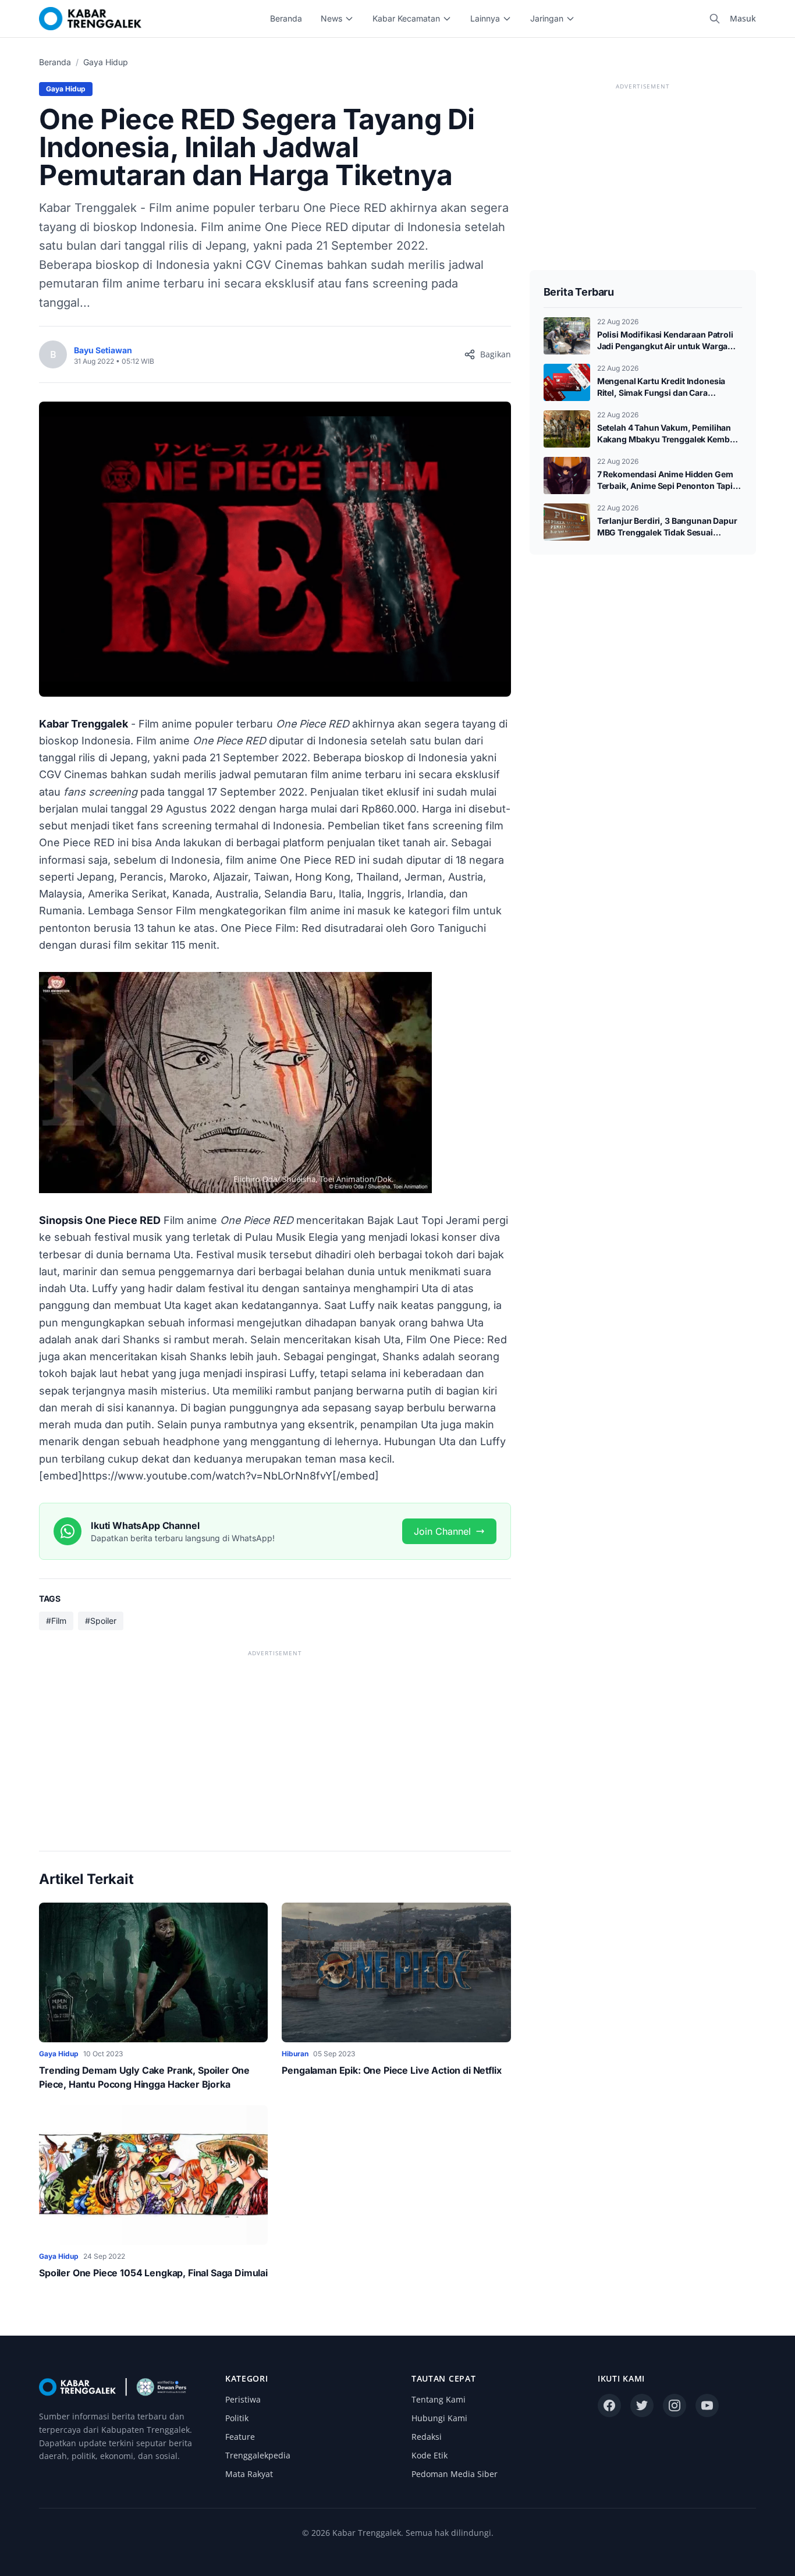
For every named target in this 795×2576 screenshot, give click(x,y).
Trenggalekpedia (258, 2455)
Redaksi (427, 2437)
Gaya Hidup (106, 62)
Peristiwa (243, 2399)
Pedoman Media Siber (455, 2474)
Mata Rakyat (249, 2474)
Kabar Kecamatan (406, 18)
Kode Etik (430, 2455)
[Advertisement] (275, 1741)
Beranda (286, 18)
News (331, 18)
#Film (56, 1621)
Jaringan (547, 18)
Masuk (743, 18)
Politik (237, 2418)
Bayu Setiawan (103, 350)
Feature (240, 2437)
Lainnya (485, 18)
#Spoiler (101, 1621)
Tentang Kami (439, 2399)
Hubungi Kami (439, 2418)
